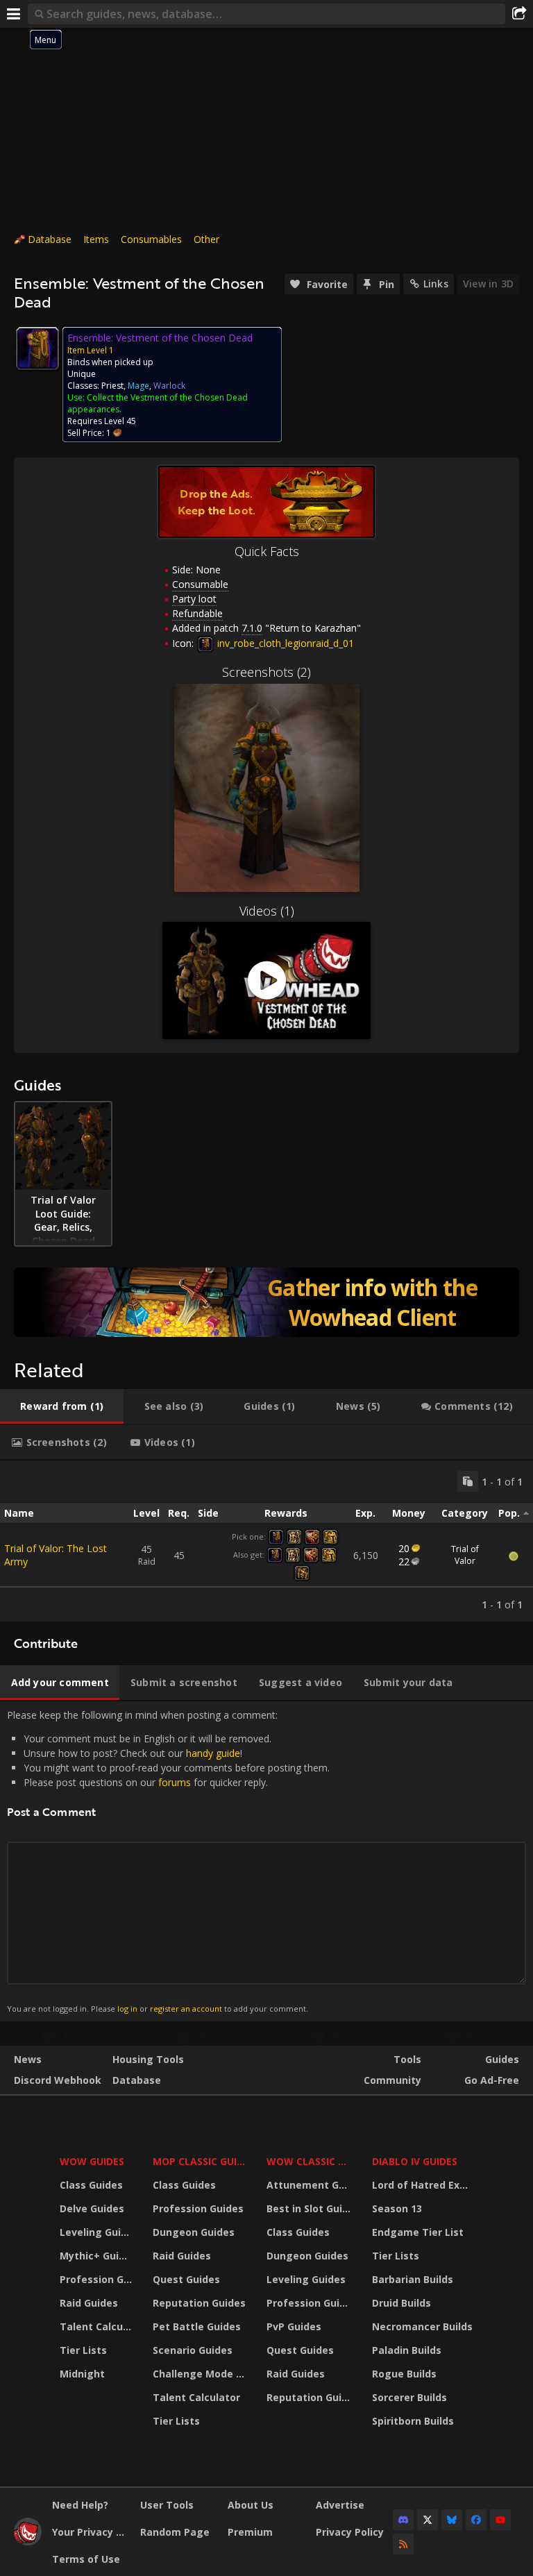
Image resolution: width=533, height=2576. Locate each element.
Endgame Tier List (418, 2232)
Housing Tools (148, 2059)
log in (127, 2009)
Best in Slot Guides (311, 2208)
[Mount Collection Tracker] (266, 1302)
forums (175, 1782)
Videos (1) (267, 911)
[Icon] (37, 348)
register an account (186, 2009)
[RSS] (403, 2544)
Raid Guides (89, 2303)
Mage (138, 386)
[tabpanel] (266, 1541)
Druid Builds (401, 2303)
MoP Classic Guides (201, 2161)
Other (206, 239)
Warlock (169, 386)
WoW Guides (92, 2161)
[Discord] (403, 2520)
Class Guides (91, 2185)
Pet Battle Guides (197, 2326)
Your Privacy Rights (91, 2532)
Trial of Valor (465, 1555)
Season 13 (397, 2208)
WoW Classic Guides (311, 2161)
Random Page (175, 2532)
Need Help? (80, 2505)
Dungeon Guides (194, 2232)
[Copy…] (468, 1481)
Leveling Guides (98, 2232)
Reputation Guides (199, 2303)
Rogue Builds (404, 2374)
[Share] (519, 14)
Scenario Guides (193, 2350)
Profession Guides (98, 2279)
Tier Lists (83, 2350)
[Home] (28, 2542)
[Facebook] (476, 2520)
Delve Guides (92, 2208)
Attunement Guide (311, 2185)
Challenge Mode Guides (201, 2374)
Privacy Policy (350, 2532)
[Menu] (14, 14)
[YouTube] (500, 2520)
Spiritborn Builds (413, 2421)
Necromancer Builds (422, 2326)
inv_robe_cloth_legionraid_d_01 (284, 643)
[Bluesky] (452, 2520)
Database (50, 239)
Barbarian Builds (413, 2279)
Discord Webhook (58, 2080)
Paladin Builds (407, 2350)
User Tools (167, 2505)
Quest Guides (186, 2279)
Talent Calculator (98, 2326)
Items (96, 239)
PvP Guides (294, 2326)
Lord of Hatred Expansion (424, 2185)
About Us (251, 2505)
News (28, 2059)
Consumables (151, 239)
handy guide (213, 1753)
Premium (250, 2532)
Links (436, 284)
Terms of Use (86, 2559)
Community (392, 2080)
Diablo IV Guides (415, 2161)
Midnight (82, 2374)
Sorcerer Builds (409, 2397)
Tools (407, 2059)
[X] (428, 2520)
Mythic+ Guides (98, 2256)
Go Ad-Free (492, 2080)
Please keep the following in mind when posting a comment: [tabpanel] (168, 1861)
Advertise (340, 2505)
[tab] (62, 1406)
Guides (502, 2059)
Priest (112, 386)
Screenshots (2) (266, 672)
